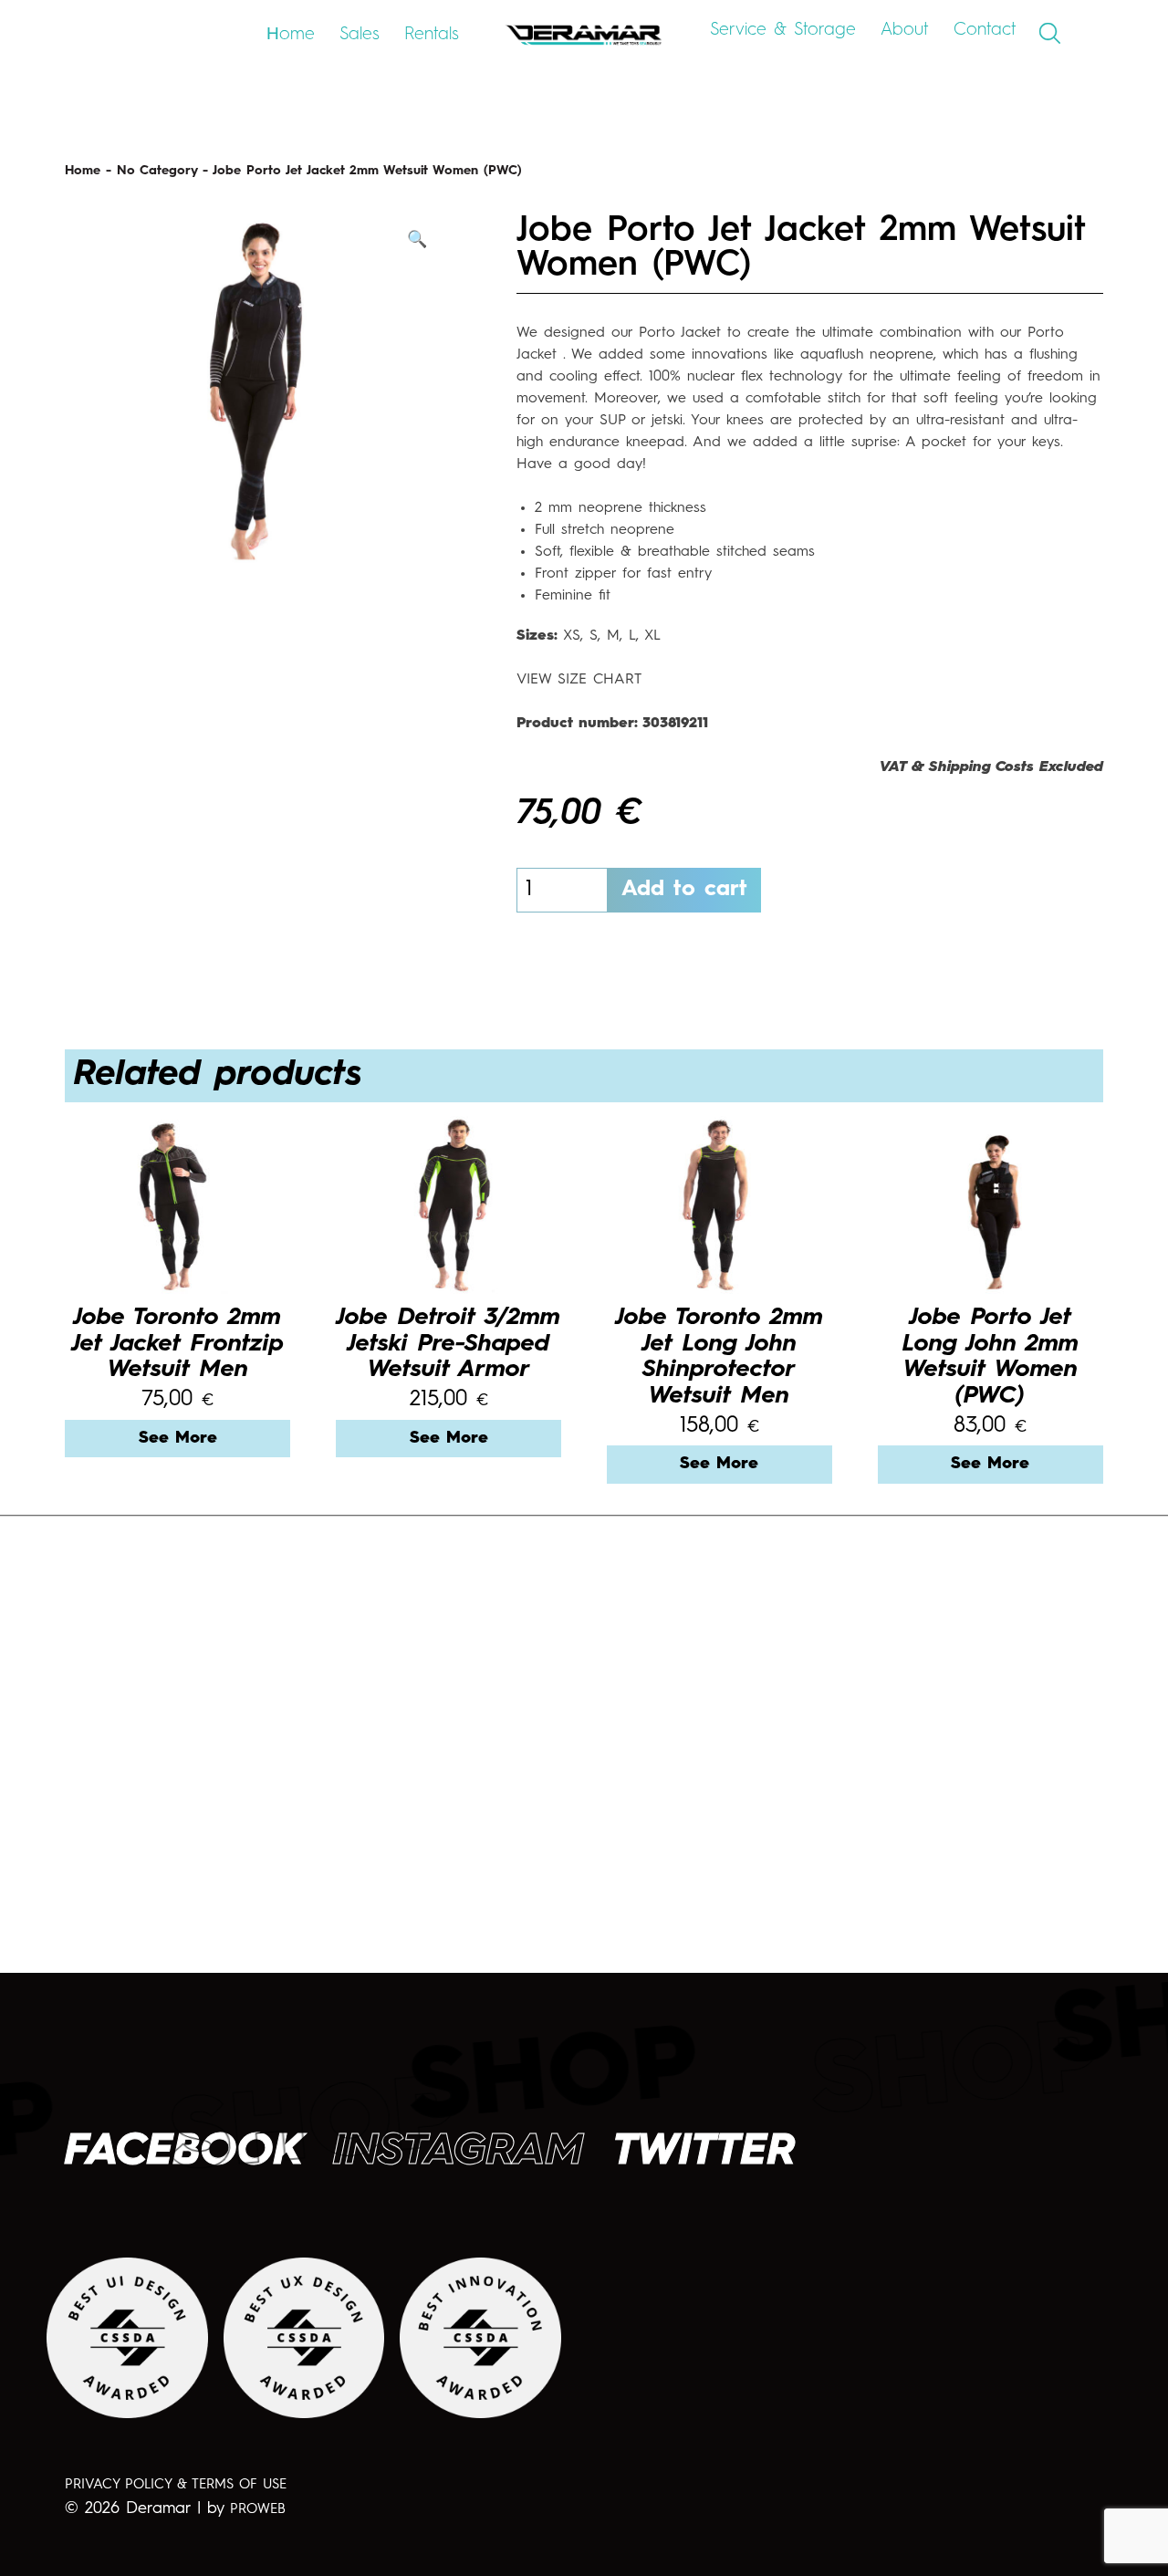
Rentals (432, 34)
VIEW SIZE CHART (579, 680)
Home (83, 171)
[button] (417, 240)
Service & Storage (783, 30)
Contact (985, 30)
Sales (360, 34)
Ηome (291, 34)
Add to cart (684, 890)
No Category (157, 171)
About (905, 30)
